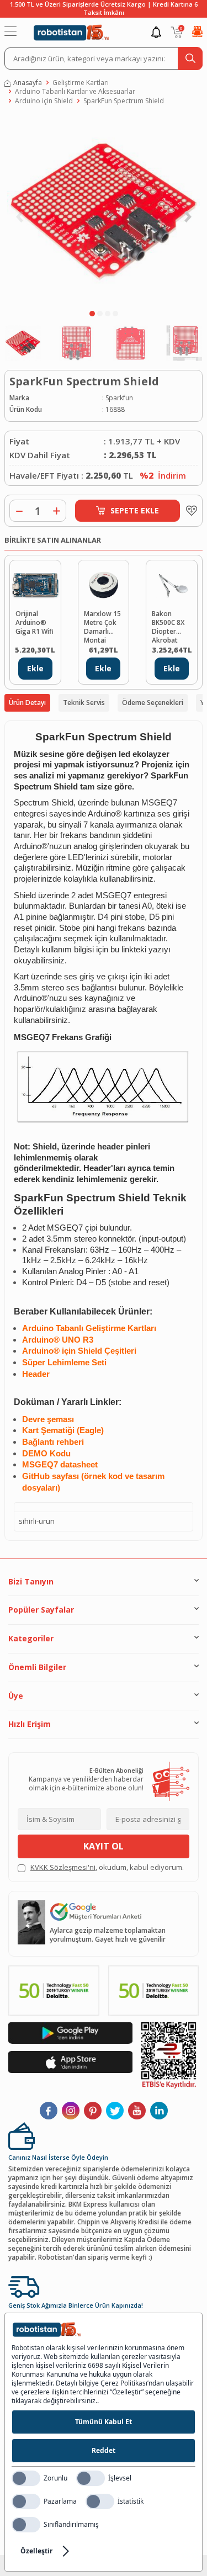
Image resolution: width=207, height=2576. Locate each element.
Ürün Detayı (27, 703)
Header (36, 1374)
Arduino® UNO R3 (58, 1340)
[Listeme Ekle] (189, 511)
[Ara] (190, 59)
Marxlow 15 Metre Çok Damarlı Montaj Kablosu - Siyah (102, 626)
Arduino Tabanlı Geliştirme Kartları (89, 1328)
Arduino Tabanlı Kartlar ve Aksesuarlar (75, 92)
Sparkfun (119, 398)
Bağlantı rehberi (53, 1442)
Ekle (35, 668)
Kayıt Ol (104, 1846)
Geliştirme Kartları (81, 83)
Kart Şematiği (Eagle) (63, 1430)
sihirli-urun (37, 1521)
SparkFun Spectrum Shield (124, 101)
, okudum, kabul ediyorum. (107, 1867)
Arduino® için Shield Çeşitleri (79, 1351)
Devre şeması (48, 1419)
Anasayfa (28, 83)
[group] (104, 210)
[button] (92, 314)
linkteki (134, 950)
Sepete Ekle (135, 510)
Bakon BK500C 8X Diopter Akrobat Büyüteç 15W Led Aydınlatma (169, 626)
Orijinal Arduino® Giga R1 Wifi (34, 623)
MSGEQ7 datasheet (60, 1465)
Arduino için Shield (44, 101)
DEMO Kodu (46, 1454)
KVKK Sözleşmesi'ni (63, 1867)
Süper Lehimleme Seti (64, 1363)
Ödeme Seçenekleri (153, 703)
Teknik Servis (84, 703)
